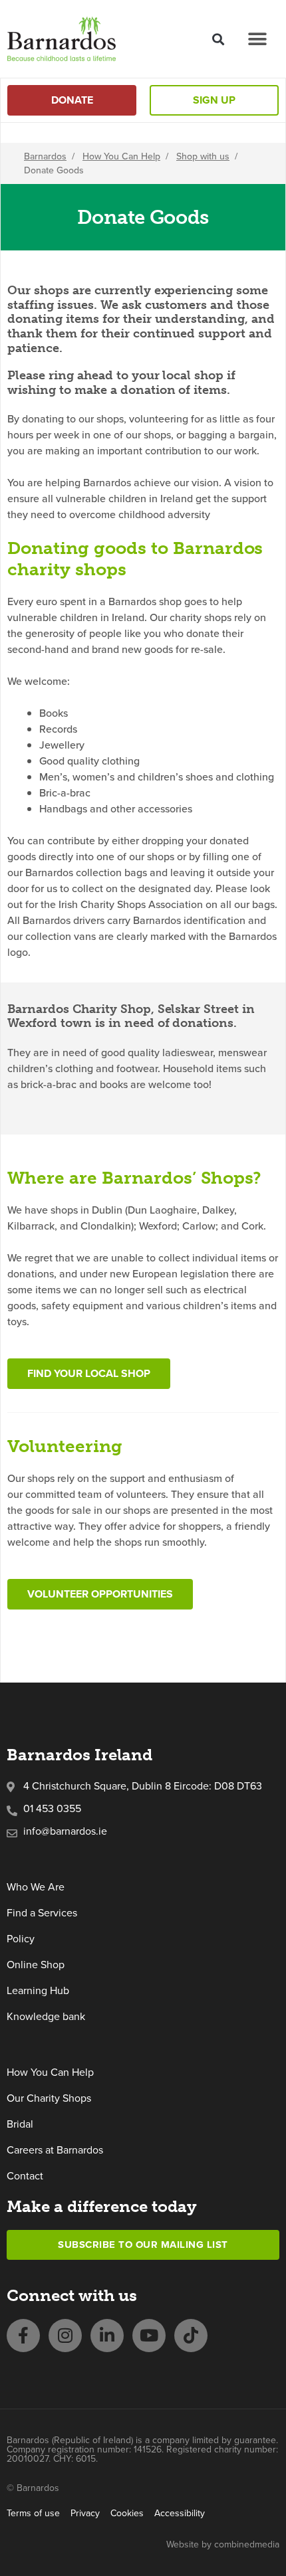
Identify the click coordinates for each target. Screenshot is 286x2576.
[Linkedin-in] (107, 2336)
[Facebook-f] (23, 2336)
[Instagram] (65, 2336)
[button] (218, 39)
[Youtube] (149, 2336)
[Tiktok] (191, 2336)
